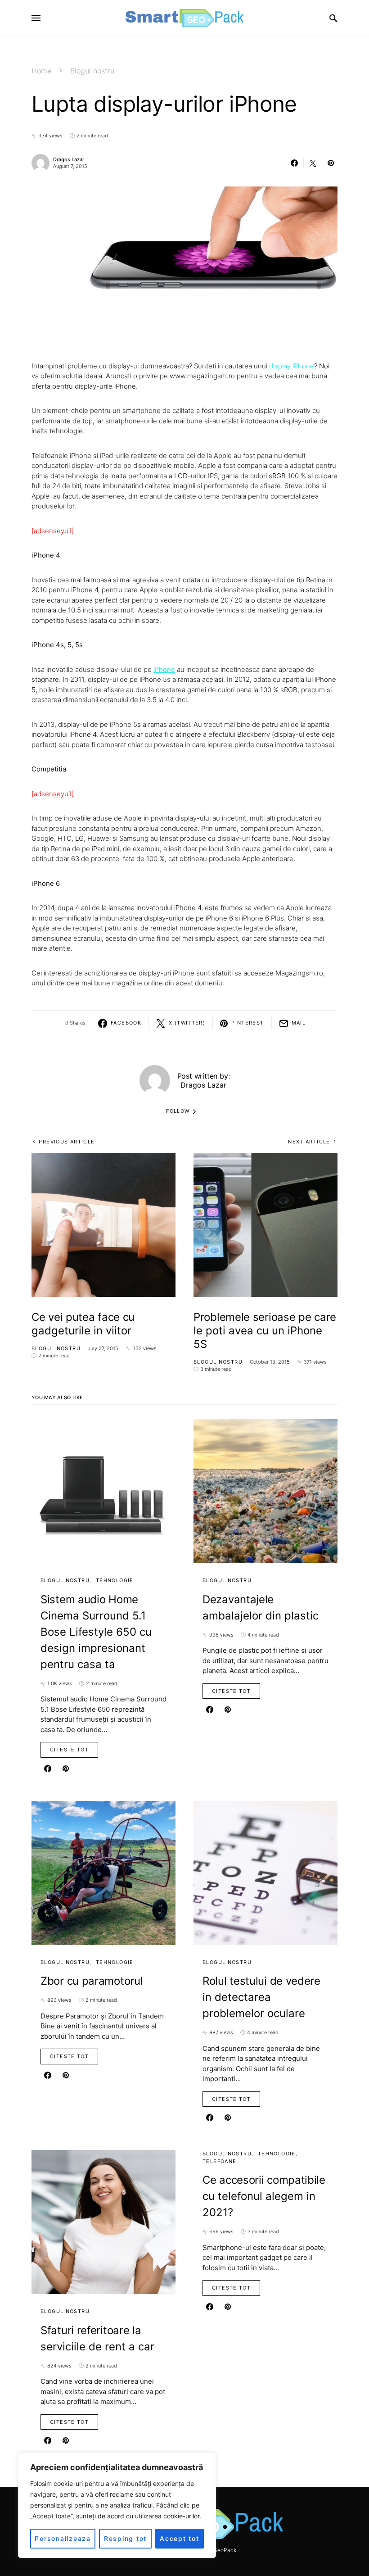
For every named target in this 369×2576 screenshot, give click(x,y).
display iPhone (292, 366)
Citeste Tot (69, 1750)
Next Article (309, 1142)
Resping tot (125, 2538)
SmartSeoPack (218, 2550)
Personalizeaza (63, 2538)
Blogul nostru (92, 71)
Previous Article (67, 1142)
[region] (117, 2505)
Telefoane (219, 2161)
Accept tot (180, 2538)
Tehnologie (115, 1580)
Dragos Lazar (69, 159)
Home (41, 71)
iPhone (164, 669)
